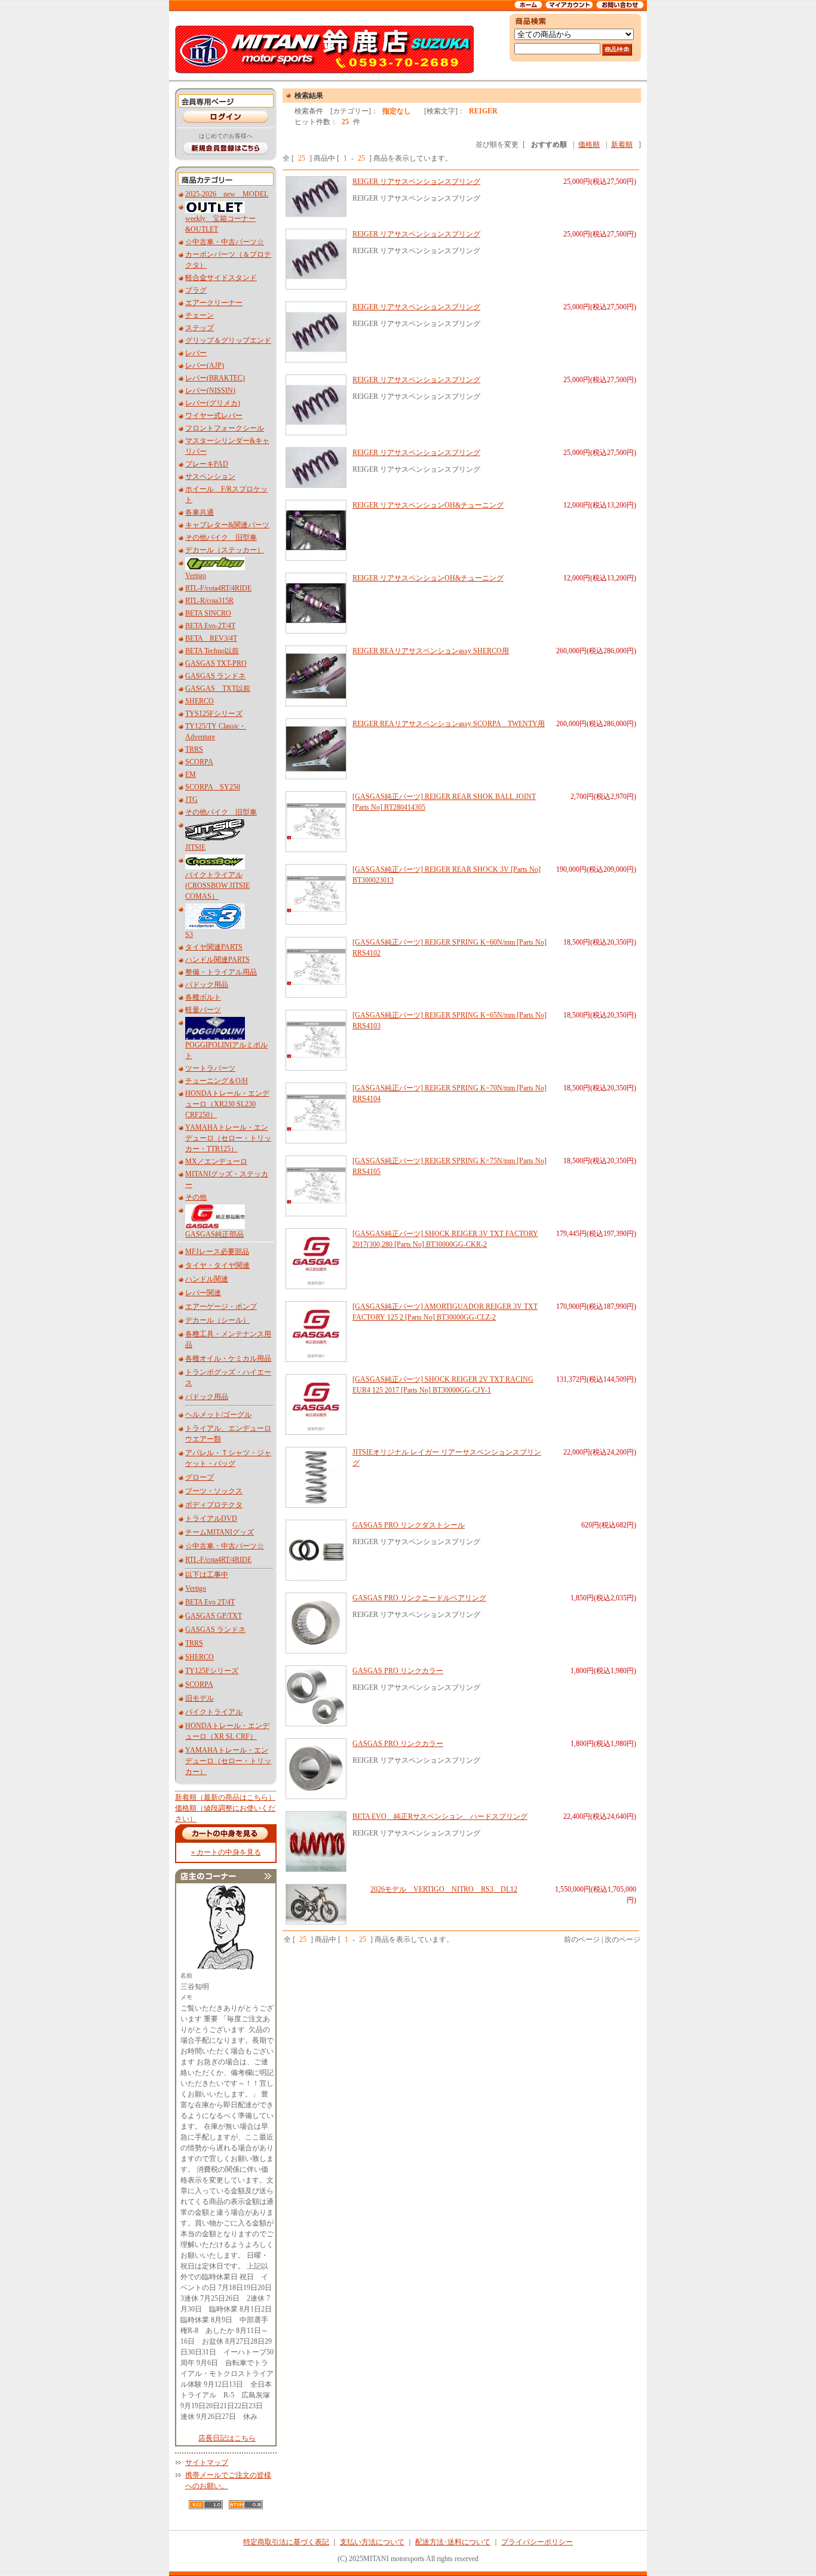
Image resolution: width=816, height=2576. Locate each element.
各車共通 (200, 512)
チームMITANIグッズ (220, 1532)
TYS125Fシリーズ (214, 714)
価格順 (589, 145)
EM (191, 774)
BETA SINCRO (208, 613)
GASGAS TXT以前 (218, 688)
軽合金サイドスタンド (221, 278)
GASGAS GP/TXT (214, 1616)
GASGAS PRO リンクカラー (398, 1671)
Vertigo (196, 576)
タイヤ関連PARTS (214, 947)
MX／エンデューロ (216, 1161)
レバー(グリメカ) (213, 403)
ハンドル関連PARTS (217, 960)
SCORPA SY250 (213, 787)
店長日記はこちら (227, 2438)
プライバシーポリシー (537, 2542)
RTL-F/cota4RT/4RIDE (218, 588)
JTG (191, 800)
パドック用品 (207, 985)
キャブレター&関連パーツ (227, 525)
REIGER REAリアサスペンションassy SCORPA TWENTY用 (449, 724)
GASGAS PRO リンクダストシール (409, 1525)
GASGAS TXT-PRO (216, 663)
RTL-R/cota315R (209, 601)
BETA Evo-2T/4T (210, 626)
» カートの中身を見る (226, 1852)
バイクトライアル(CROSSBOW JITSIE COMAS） (217, 886)
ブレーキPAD (207, 464)
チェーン (200, 315)
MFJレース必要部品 (217, 1252)
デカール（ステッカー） (225, 550)
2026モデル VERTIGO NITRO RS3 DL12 (444, 1889)
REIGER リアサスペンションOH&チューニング (428, 505)
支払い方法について (372, 2542)
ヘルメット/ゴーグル (218, 1415)
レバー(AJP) (205, 365)
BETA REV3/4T (211, 638)
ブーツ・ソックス (214, 1491)
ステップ (200, 328)
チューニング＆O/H (217, 1081)
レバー (196, 353)
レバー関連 (203, 1293)
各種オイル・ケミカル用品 (228, 1358)
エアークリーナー (214, 303)
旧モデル (200, 1698)
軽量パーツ (203, 1010)
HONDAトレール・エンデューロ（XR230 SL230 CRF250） (227, 1104)
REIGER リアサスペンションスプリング (416, 182)
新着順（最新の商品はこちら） (225, 1797)
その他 (196, 1197)
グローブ (200, 1477)
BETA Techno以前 (212, 651)
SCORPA (199, 762)
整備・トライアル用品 (221, 972)
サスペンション (210, 477)
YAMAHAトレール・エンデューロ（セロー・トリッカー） (228, 1761)
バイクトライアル (214, 1712)
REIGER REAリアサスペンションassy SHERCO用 (431, 651)
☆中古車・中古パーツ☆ (225, 242)
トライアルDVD (211, 1518)
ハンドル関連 (207, 1279)
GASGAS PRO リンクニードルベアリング (419, 1598)
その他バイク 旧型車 (221, 537)
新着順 (622, 145)
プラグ (196, 290)
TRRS (194, 749)
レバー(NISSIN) (210, 391)
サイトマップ (207, 2463)
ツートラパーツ (210, 1068)
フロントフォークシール (225, 428)
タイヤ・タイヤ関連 (217, 1265)
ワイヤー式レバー (214, 416)
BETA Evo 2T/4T (210, 1602)
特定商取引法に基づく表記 (286, 2542)
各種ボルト (203, 997)
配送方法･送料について (453, 2542)
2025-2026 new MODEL (227, 194)
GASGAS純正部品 (214, 1234)
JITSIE (195, 847)
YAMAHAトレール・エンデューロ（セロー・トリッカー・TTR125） (228, 1138)
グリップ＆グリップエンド (228, 340)
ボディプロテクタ (214, 1505)
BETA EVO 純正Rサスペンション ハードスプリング (440, 1816)
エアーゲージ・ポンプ (221, 1307)
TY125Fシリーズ (212, 1671)
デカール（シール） (217, 1320)
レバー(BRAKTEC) (215, 378)
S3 (189, 935)
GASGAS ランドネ (215, 676)
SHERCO (200, 701)
